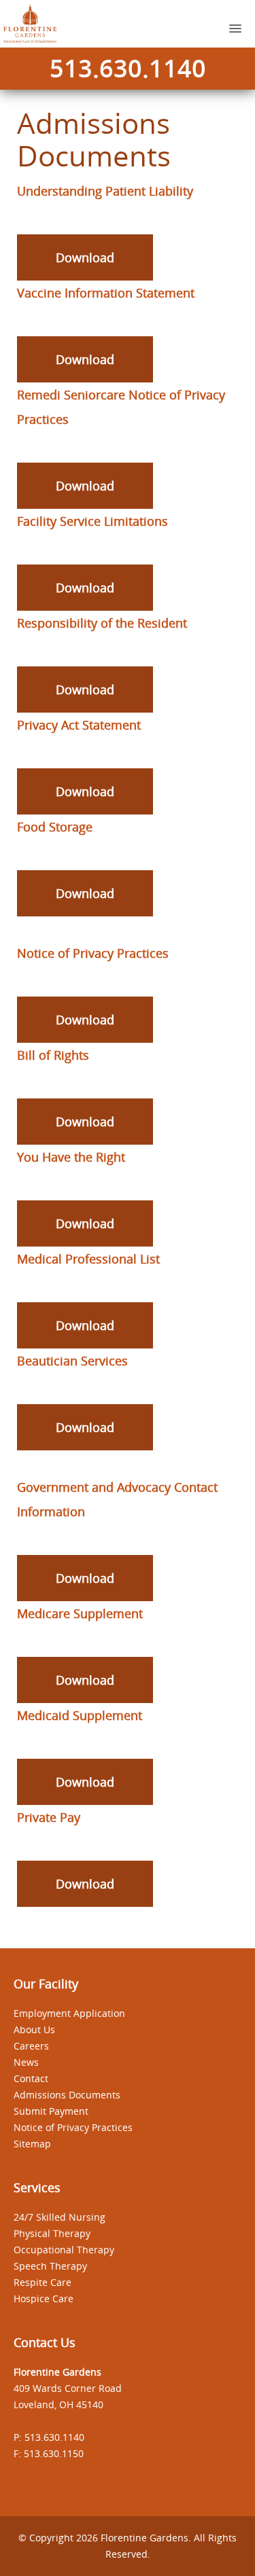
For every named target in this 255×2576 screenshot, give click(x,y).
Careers (31, 2046)
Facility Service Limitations (92, 521)
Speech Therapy (50, 2266)
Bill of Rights (53, 1055)
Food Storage (55, 827)
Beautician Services (72, 1361)
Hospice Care (44, 2298)
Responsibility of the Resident (102, 623)
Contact (31, 2078)
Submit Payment (51, 2111)
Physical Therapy (52, 2233)
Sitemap (32, 2144)
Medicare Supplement (80, 1613)
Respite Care (42, 2282)
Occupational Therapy (64, 2250)
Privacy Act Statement (79, 725)
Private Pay (49, 1817)
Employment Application (69, 2013)
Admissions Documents (67, 2095)
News (26, 2062)
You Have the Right (71, 1157)
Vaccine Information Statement (106, 293)
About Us (34, 2029)
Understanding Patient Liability (105, 191)
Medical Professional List (88, 1259)
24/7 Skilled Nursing (60, 2217)
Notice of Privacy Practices (93, 953)
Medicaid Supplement (80, 1715)
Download (85, 257)
